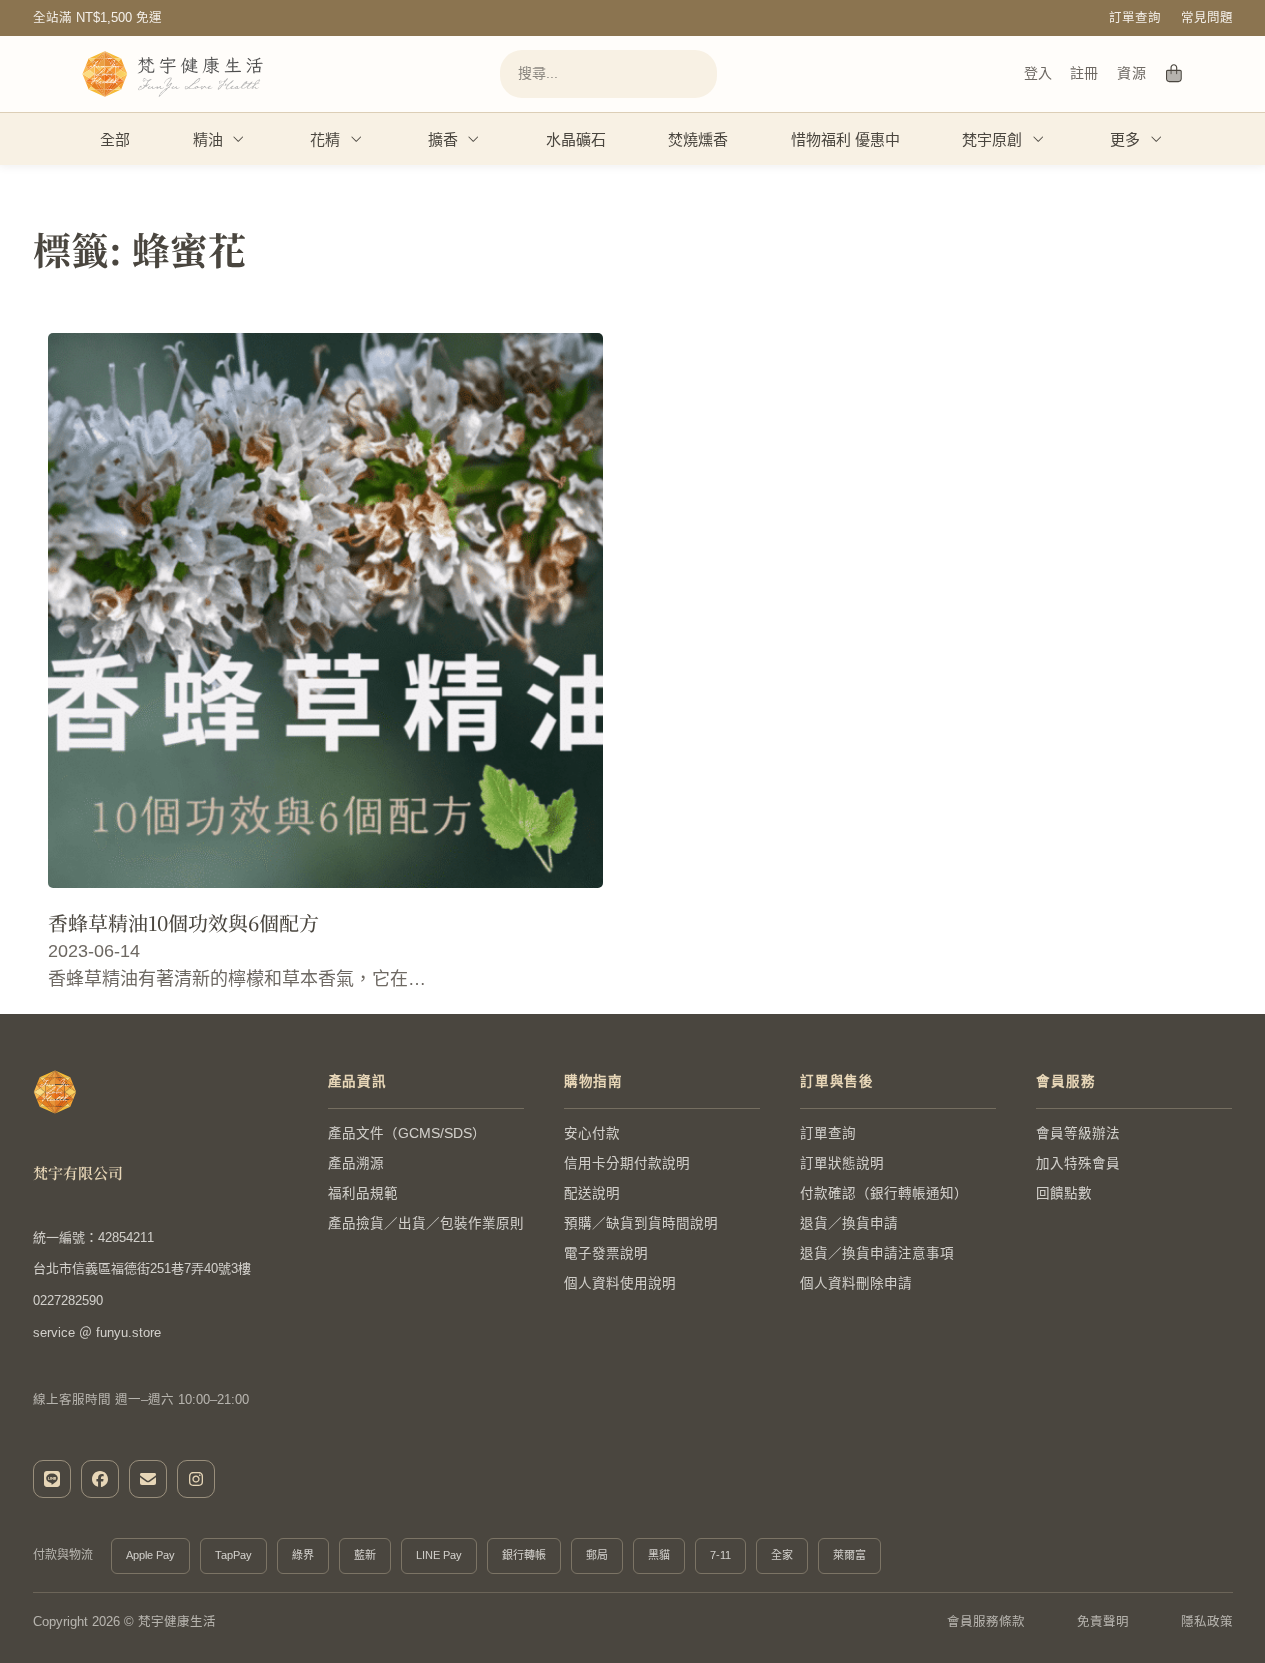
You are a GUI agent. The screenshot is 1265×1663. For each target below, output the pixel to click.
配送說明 (592, 1193)
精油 (208, 139)
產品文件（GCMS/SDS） (407, 1133)
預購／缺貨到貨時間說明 (641, 1223)
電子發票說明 (606, 1253)
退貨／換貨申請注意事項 (877, 1253)
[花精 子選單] (357, 139)
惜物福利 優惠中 (845, 139)
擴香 (443, 139)
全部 (115, 139)
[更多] (1157, 139)
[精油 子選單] (239, 139)
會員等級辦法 (1078, 1133)
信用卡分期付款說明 (627, 1163)
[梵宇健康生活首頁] (55, 1092)
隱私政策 (1207, 1622)
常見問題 (1207, 18)
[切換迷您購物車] (1174, 74)
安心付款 (592, 1133)
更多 (1125, 139)
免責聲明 (1103, 1622)
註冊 (1084, 73)
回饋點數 (1064, 1193)
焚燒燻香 (698, 139)
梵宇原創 (992, 139)
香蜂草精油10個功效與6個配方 (183, 922)
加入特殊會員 (1078, 1163)
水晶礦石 (576, 139)
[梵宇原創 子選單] (1039, 139)
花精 (325, 139)
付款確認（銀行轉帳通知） (884, 1193)
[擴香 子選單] (474, 139)
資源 (1131, 73)
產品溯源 (356, 1163)
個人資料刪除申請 (856, 1283)
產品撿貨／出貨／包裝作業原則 (426, 1223)
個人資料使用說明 (620, 1283)
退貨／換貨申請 (849, 1223)
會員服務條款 (986, 1622)
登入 (1038, 73)
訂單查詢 (1135, 18)
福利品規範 (363, 1193)
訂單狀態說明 (842, 1163)
